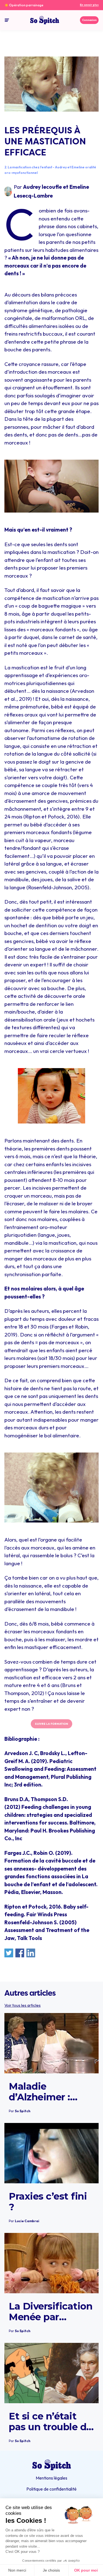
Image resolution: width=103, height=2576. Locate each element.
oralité (91, 167)
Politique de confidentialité (51, 2489)
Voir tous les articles (23, 2005)
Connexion (89, 20)
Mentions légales (51, 2478)
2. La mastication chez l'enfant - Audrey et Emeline (44, 167)
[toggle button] (7, 20)
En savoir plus (89, 5)
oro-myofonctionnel (21, 173)
